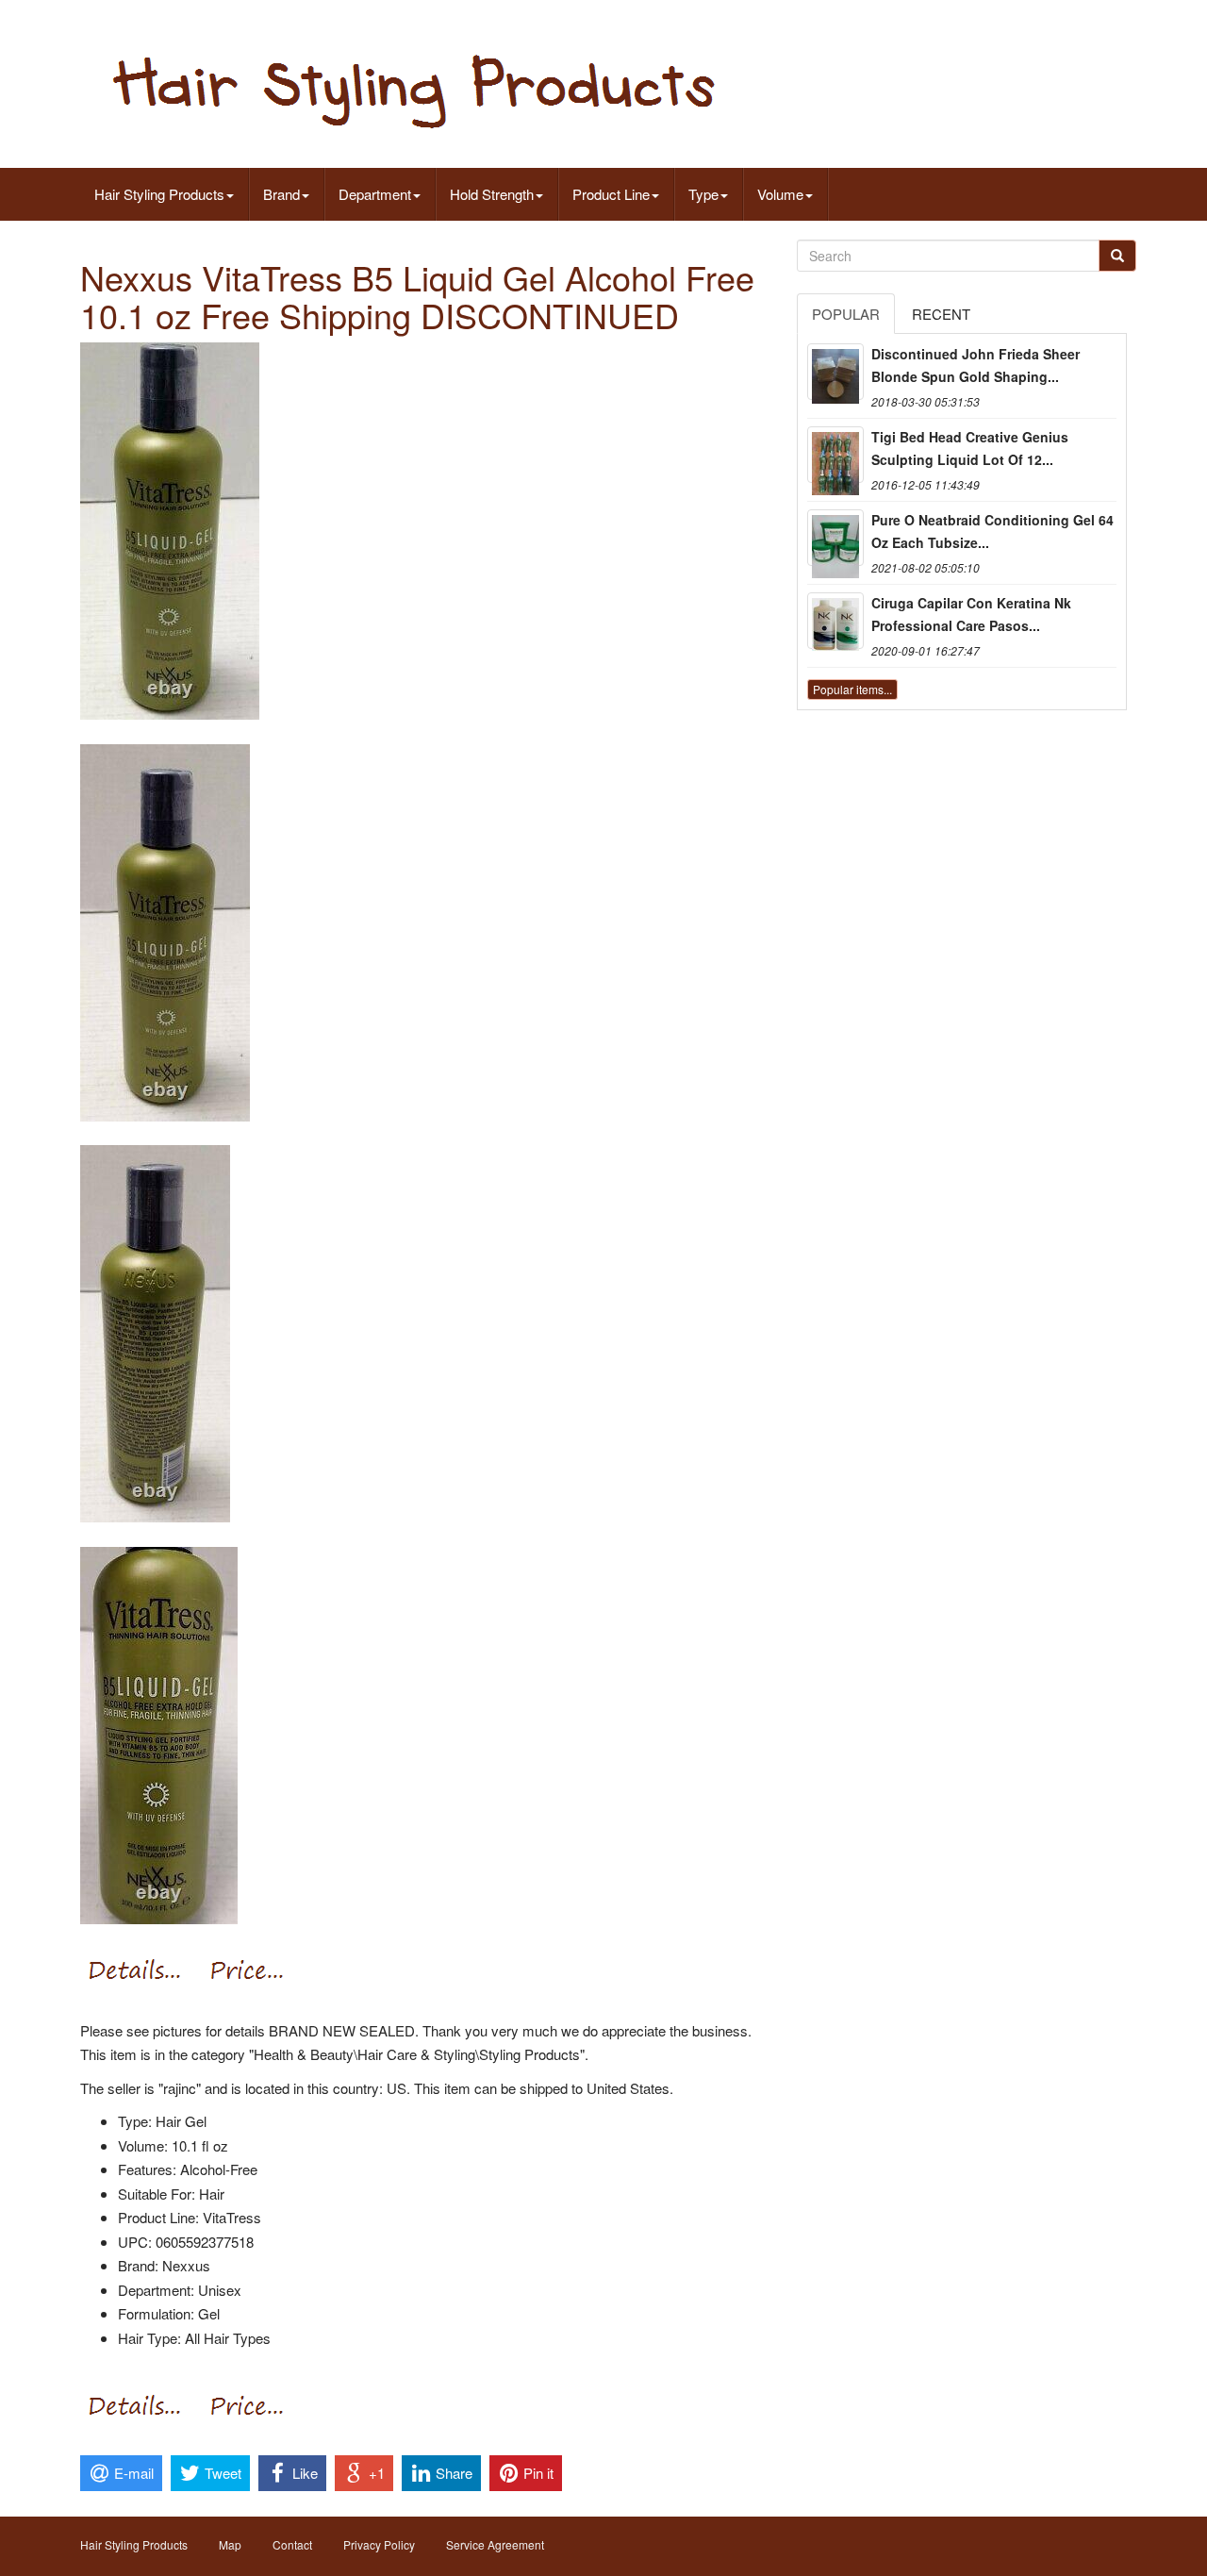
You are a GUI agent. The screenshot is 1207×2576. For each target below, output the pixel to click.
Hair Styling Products (159, 194)
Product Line (611, 194)
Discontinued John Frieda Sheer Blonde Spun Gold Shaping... (976, 365)
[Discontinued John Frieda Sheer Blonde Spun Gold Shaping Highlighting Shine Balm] (835, 372)
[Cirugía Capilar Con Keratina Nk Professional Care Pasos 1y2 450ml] (835, 621)
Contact (292, 2544)
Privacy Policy (379, 2544)
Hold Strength (492, 194)
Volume (780, 194)
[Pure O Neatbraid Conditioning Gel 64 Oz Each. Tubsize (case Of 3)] (835, 538)
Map (230, 2544)
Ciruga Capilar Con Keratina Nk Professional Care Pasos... (971, 614)
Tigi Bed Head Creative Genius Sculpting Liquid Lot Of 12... (970, 448)
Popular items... (852, 689)
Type (703, 194)
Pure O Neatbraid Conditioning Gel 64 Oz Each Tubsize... (992, 531)
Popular (846, 314)
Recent (941, 314)
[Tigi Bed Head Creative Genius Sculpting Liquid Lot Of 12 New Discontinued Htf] (835, 455)
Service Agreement (495, 2544)
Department (375, 194)
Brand (281, 194)
